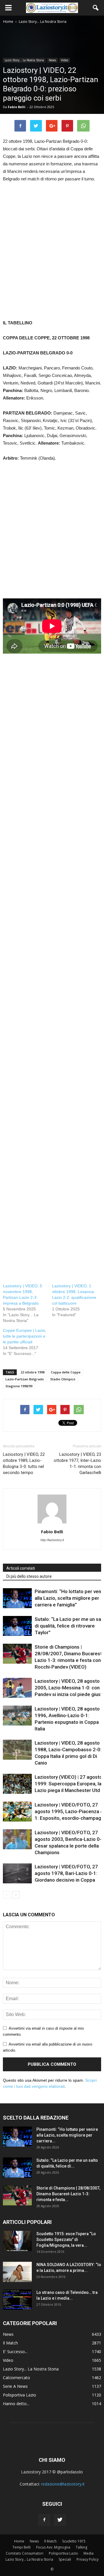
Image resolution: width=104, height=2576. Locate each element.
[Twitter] (60, 2520)
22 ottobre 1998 (32, 1372)
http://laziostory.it (52, 1540)
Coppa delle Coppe (66, 1372)
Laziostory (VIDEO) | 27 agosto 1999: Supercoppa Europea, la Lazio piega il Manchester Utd (68, 1784)
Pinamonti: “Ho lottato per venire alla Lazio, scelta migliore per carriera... (67, 2135)
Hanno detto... (16, 2404)
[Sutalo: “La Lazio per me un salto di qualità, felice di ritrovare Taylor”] (17, 1626)
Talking (81, 2547)
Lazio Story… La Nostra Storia (29, 2559)
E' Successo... (15, 2352)
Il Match (10, 2343)
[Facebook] (44, 2520)
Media (89, 2553)
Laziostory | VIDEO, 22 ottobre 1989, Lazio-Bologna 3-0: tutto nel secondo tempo (24, 1463)
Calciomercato (16, 2378)
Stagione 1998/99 (19, 1386)
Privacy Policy (88, 2559)
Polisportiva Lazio (19, 2395)
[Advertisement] (52, 257)
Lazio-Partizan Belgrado (25, 1379)
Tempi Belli (22, 2547)
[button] (96, 8)
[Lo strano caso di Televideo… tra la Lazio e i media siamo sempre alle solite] (17, 2300)
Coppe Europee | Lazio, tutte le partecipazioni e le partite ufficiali (25, 1336)
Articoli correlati (21, 1568)
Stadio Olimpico (63, 1379)
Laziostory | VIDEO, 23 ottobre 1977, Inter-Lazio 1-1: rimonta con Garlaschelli (77, 1463)
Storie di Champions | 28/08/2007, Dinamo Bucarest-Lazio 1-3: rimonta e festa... (68, 2194)
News (52, 60)
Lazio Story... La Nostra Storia (24, 60)
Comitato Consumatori (25, 2553)
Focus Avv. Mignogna (53, 2547)
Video (65, 60)
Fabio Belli (17, 107)
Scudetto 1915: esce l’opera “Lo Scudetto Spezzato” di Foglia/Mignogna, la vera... (66, 2240)
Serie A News (15, 2386)
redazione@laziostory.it (63, 2484)
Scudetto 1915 (74, 2541)
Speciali (65, 2559)
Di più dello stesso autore (29, 1576)
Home (19, 2541)
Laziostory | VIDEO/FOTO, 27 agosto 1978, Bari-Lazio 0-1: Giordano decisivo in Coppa (66, 1873)
